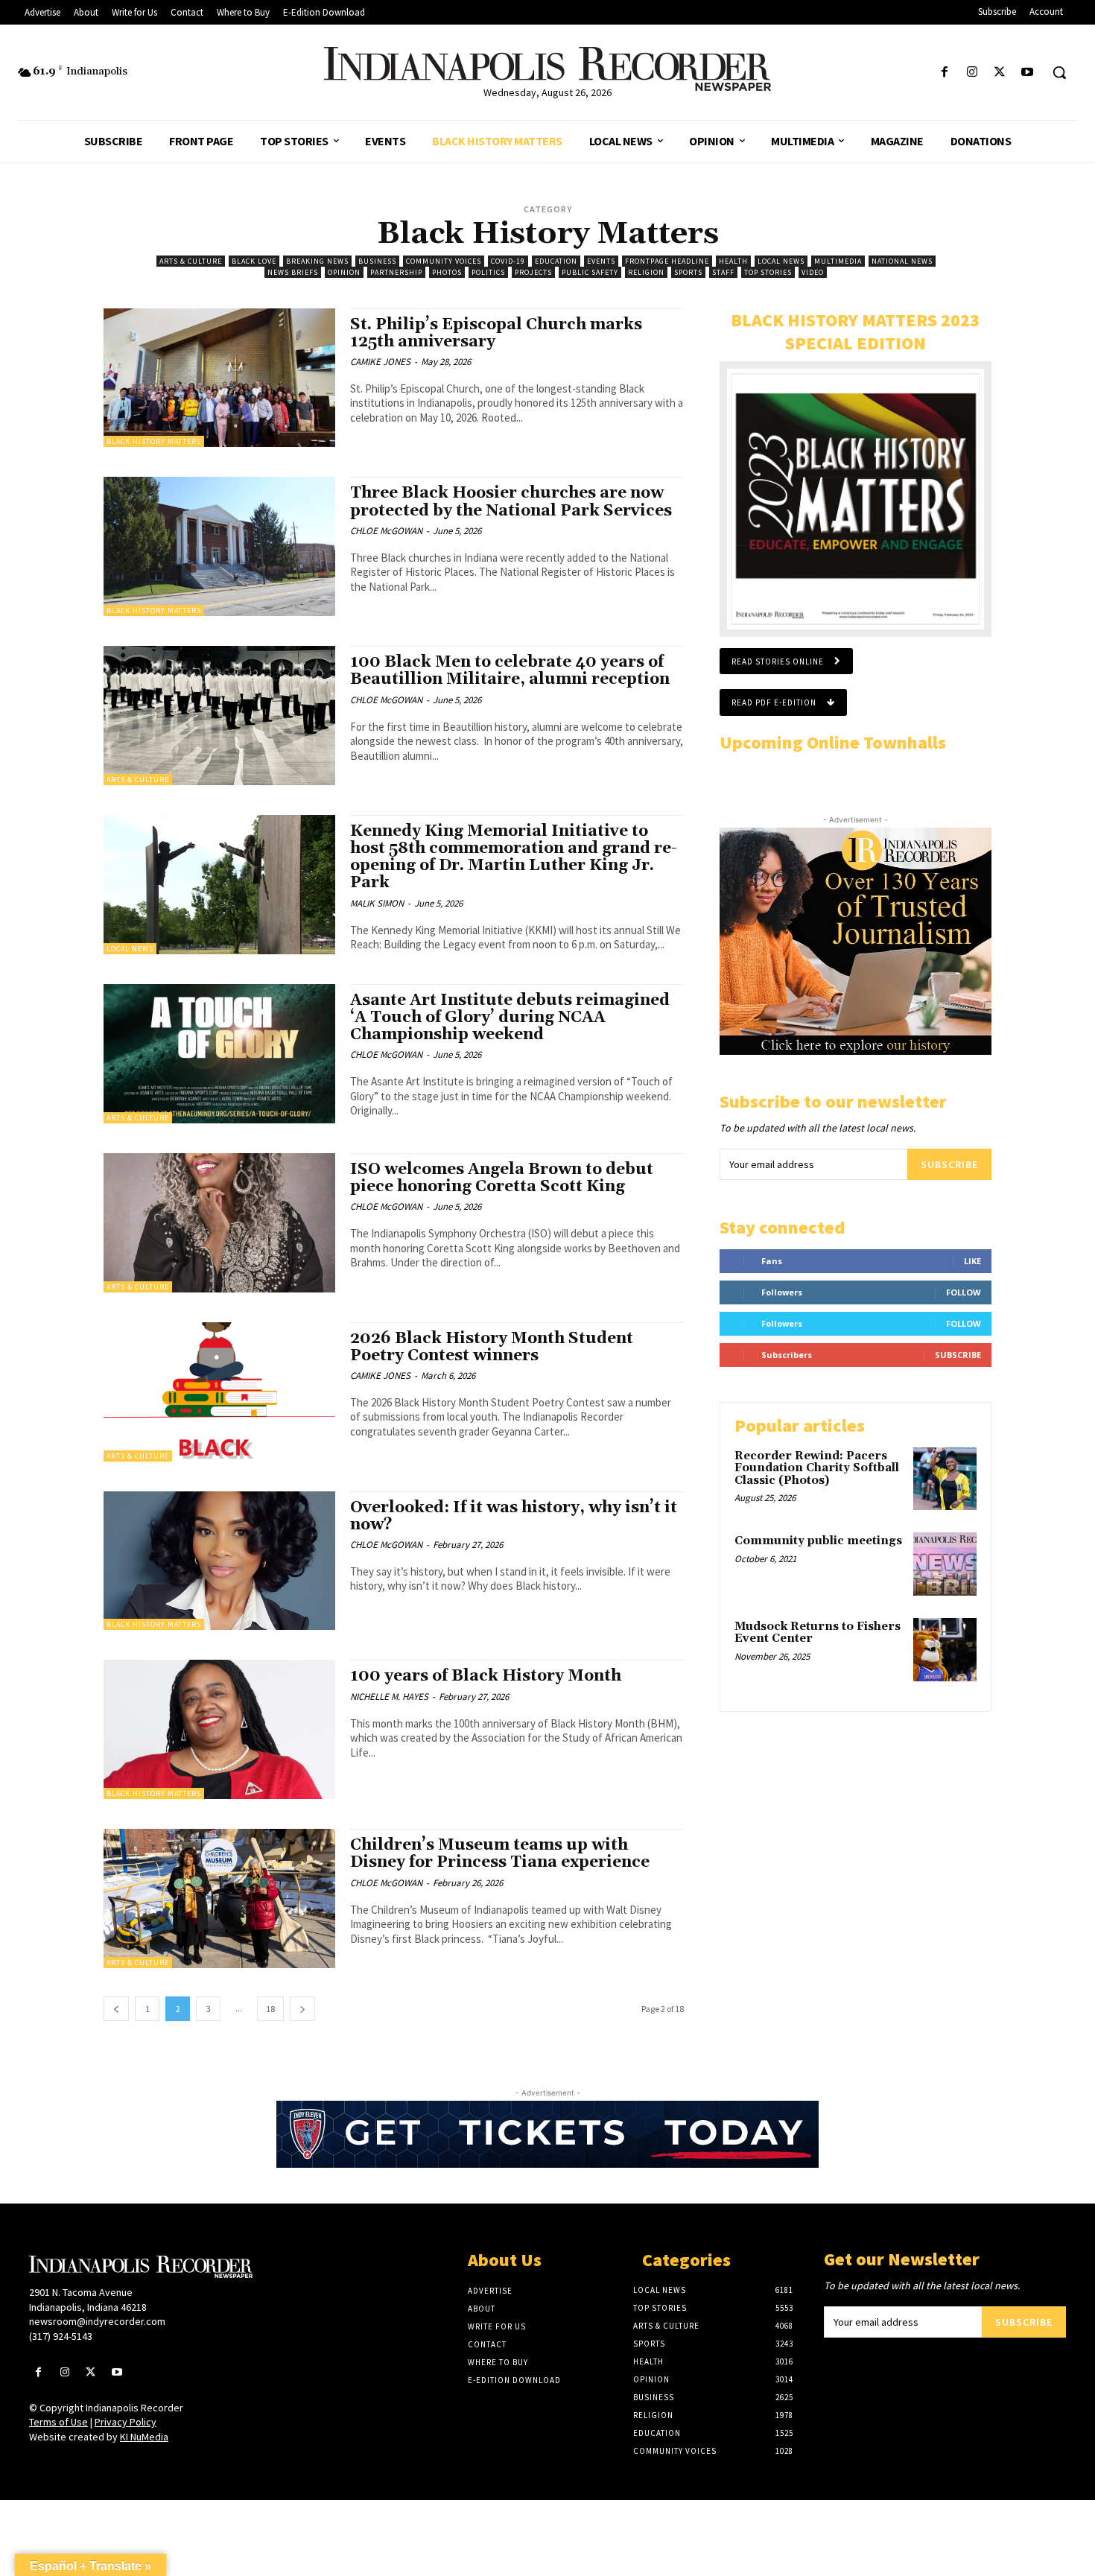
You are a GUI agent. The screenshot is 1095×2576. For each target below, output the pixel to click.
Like (972, 1261)
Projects (533, 272)
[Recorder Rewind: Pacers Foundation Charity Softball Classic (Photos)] (945, 1479)
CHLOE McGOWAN (386, 531)
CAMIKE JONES (380, 362)
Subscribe (949, 1164)
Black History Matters (154, 441)
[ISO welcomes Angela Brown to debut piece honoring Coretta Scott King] (219, 1223)
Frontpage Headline (667, 261)
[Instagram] (972, 73)
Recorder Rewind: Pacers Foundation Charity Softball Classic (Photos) (817, 1468)
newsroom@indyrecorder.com (97, 2321)
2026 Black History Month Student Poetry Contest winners (492, 1347)
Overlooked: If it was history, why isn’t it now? (514, 1516)
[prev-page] (116, 2009)
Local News (781, 261)
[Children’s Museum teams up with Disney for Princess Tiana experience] (219, 1898)
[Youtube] (1028, 73)
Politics (488, 272)
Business (377, 261)
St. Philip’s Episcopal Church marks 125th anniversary (496, 333)
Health (733, 261)
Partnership (396, 272)
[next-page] (302, 2009)
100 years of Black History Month (486, 1676)
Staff (723, 272)
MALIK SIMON (377, 903)
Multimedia (838, 261)
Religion (646, 272)
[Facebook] (944, 73)
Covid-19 (508, 261)
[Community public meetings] (945, 1564)
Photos (447, 272)
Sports (688, 272)
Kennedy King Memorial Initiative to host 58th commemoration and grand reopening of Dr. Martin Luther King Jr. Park (514, 857)
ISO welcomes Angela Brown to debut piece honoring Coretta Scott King (502, 1178)
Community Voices (444, 261)
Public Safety (590, 272)
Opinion (344, 272)
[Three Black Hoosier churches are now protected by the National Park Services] (219, 546)
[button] (1059, 72)
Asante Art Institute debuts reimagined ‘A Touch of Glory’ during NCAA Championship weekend (510, 1018)
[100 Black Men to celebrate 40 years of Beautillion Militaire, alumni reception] (219, 716)
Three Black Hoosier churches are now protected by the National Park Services (511, 502)
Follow (964, 1292)
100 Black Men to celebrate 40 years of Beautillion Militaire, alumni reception (510, 671)
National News (902, 261)
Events (601, 261)
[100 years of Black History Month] (219, 1729)
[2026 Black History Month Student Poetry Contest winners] (219, 1392)
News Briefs (293, 272)
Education (556, 261)
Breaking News (317, 261)
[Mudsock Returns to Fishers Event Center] (945, 1650)
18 (270, 2009)
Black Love (254, 261)
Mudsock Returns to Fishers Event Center (818, 1633)
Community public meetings (818, 1541)
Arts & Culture (191, 261)
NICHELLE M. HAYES (389, 1697)
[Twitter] (1000, 73)
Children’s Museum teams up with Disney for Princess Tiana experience (500, 1854)
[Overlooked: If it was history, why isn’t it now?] (219, 1561)
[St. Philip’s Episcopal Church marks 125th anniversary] (219, 378)
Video (813, 272)
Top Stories (768, 272)
